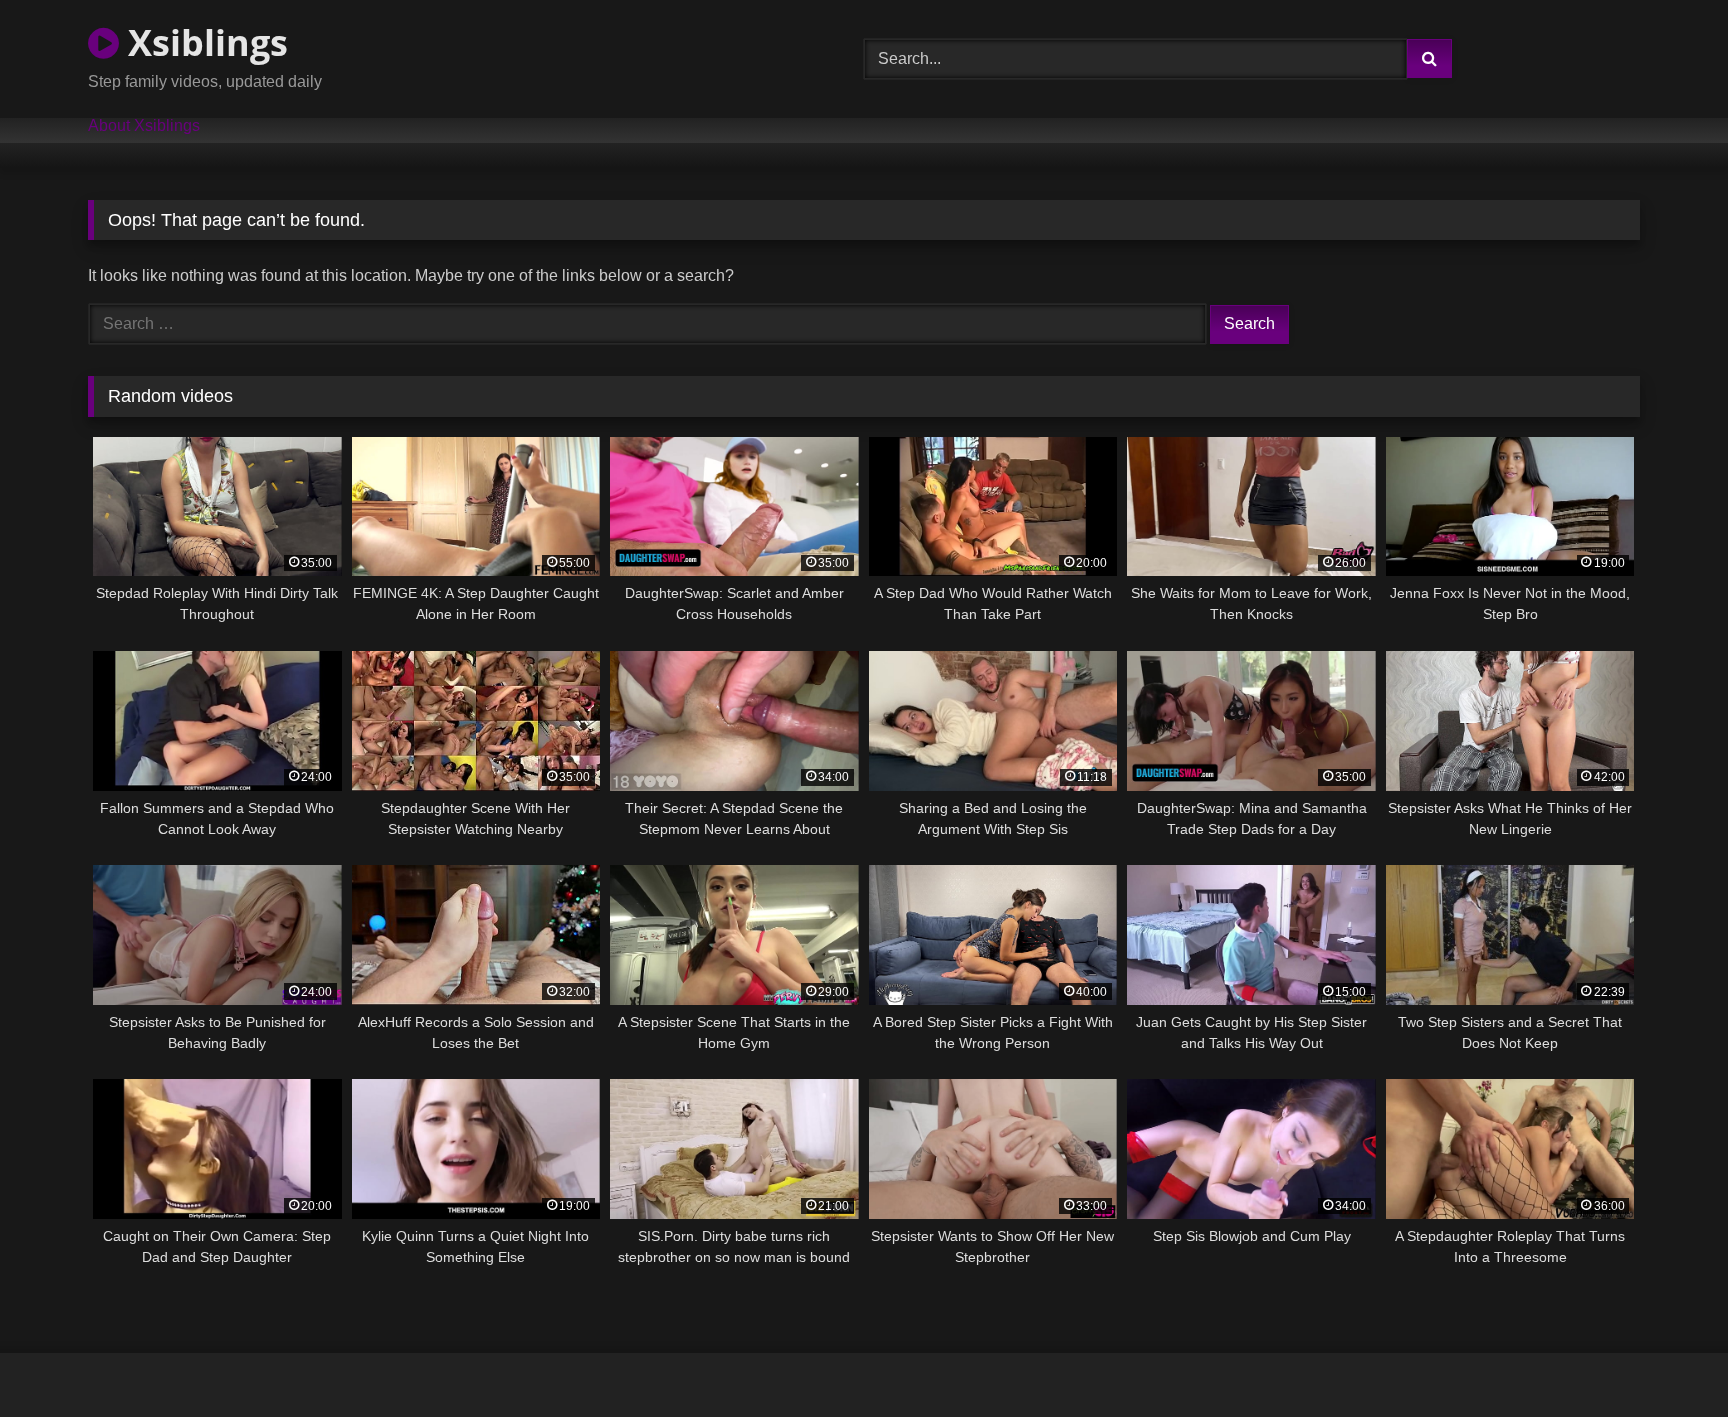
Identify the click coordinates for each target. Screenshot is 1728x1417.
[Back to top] (1666, 1357)
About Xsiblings (144, 126)
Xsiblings (203, 42)
